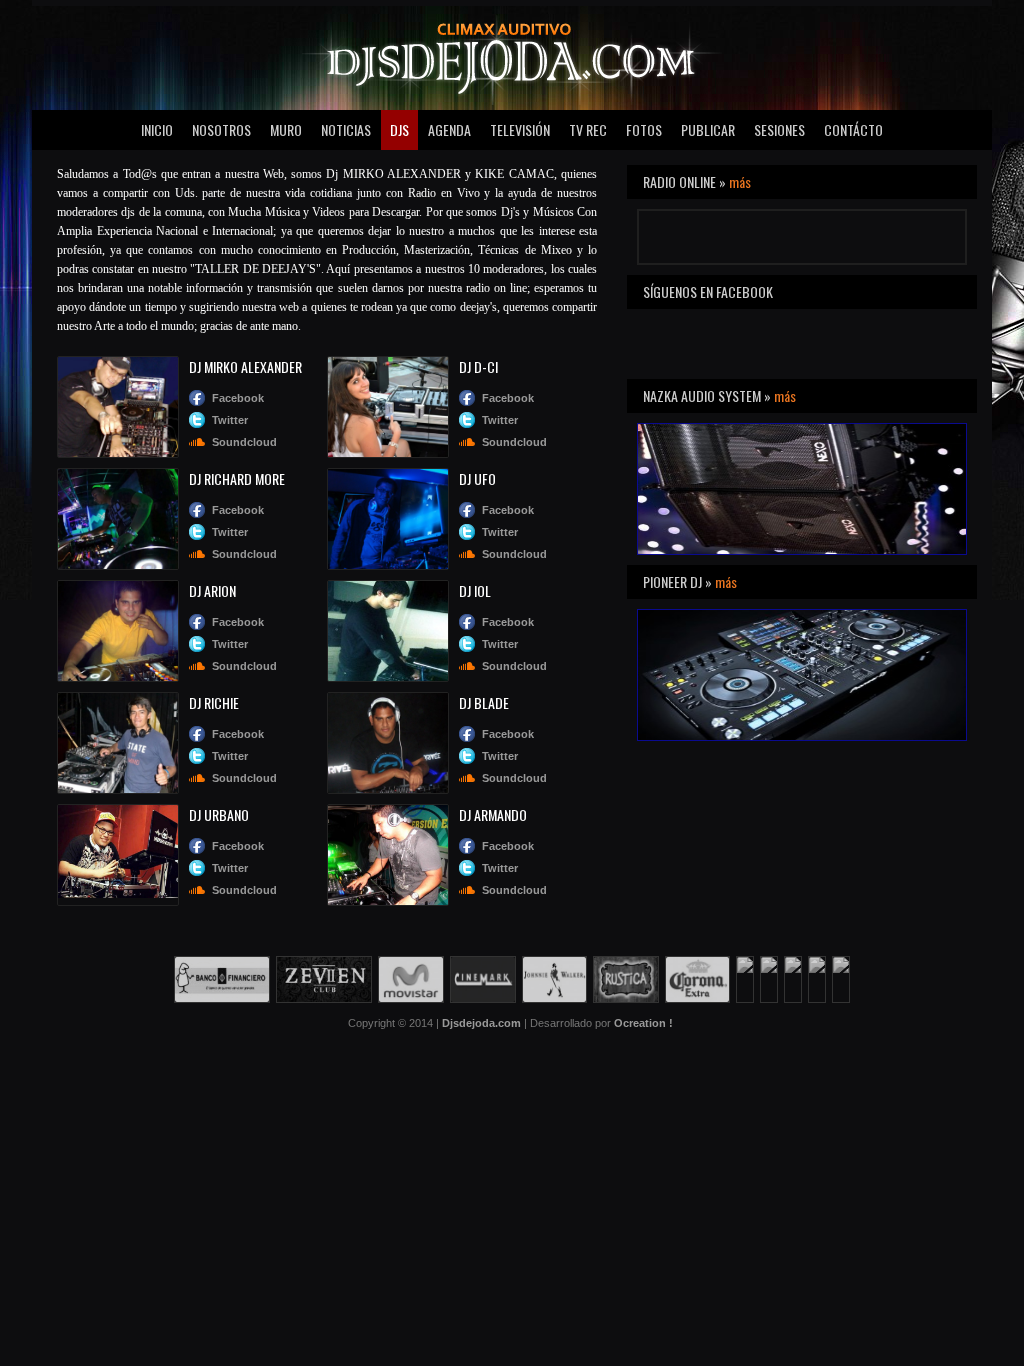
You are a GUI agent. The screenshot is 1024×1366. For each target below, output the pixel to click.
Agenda (449, 129)
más (740, 181)
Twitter (230, 420)
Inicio (157, 129)
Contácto (853, 129)
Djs (399, 129)
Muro (286, 129)
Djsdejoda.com (481, 1023)
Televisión (520, 129)
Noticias (346, 129)
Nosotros (221, 129)
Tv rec (588, 129)
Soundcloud (244, 442)
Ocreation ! (643, 1023)
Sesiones (779, 129)
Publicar (708, 129)
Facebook (238, 398)
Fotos (644, 129)
